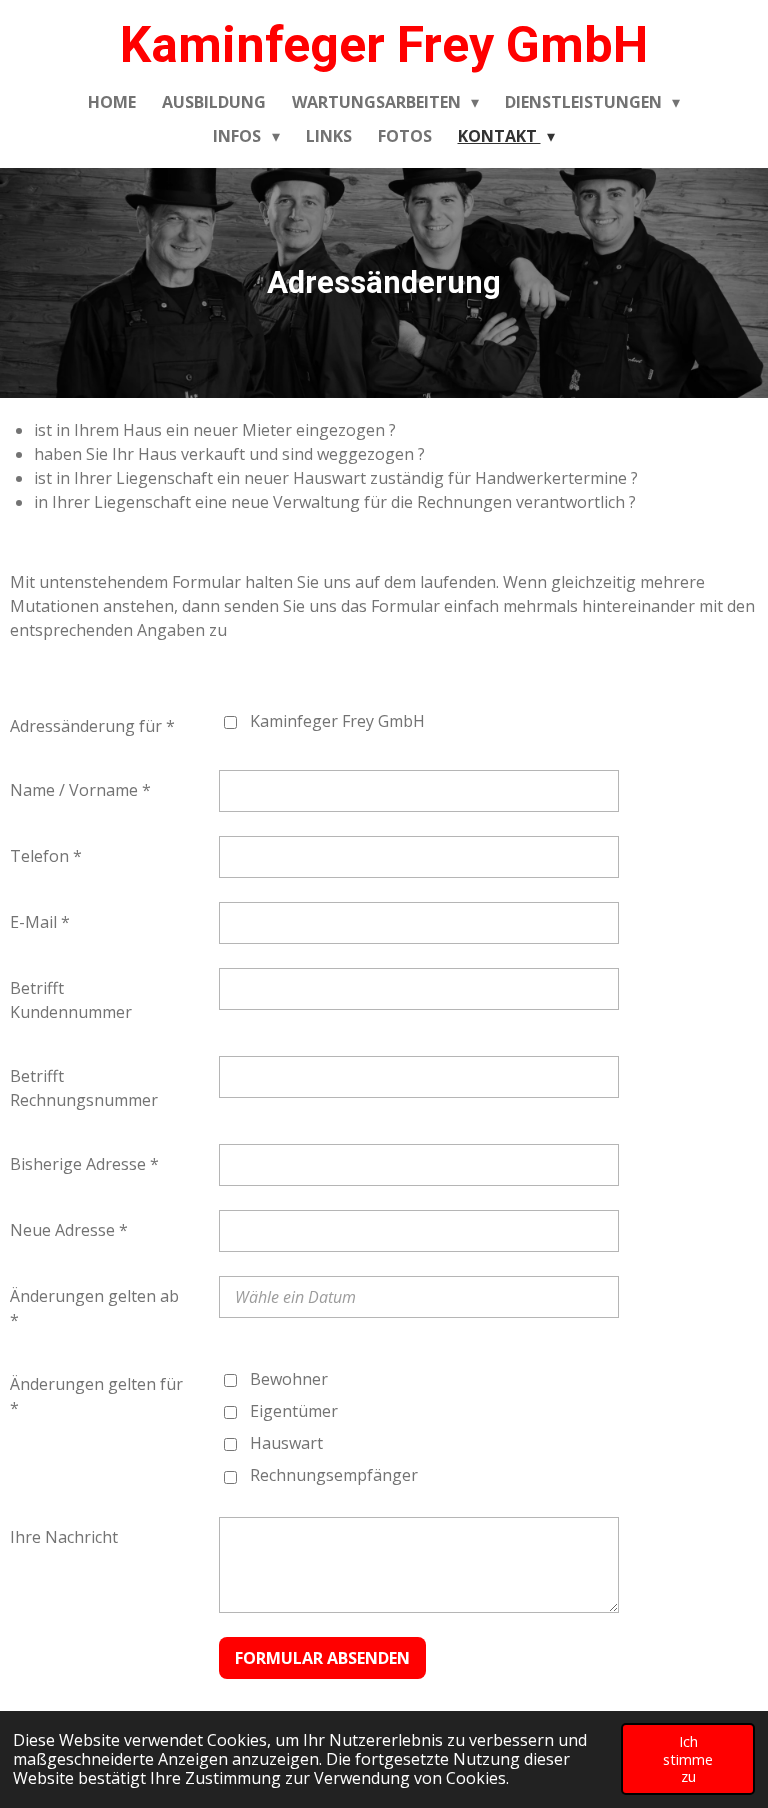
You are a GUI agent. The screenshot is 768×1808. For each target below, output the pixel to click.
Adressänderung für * (92, 726)
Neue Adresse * (69, 1230)
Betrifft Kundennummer (71, 1000)
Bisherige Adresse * (84, 1164)
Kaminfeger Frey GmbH (384, 45)
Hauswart (286, 1443)
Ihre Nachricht (64, 1537)
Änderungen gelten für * (96, 1396)
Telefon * (46, 856)
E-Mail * (40, 922)
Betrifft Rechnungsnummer (84, 1088)
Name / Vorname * (80, 790)
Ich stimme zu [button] (688, 1759)
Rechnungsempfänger (334, 1475)
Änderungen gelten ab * (94, 1308)
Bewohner (289, 1379)
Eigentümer (294, 1411)
